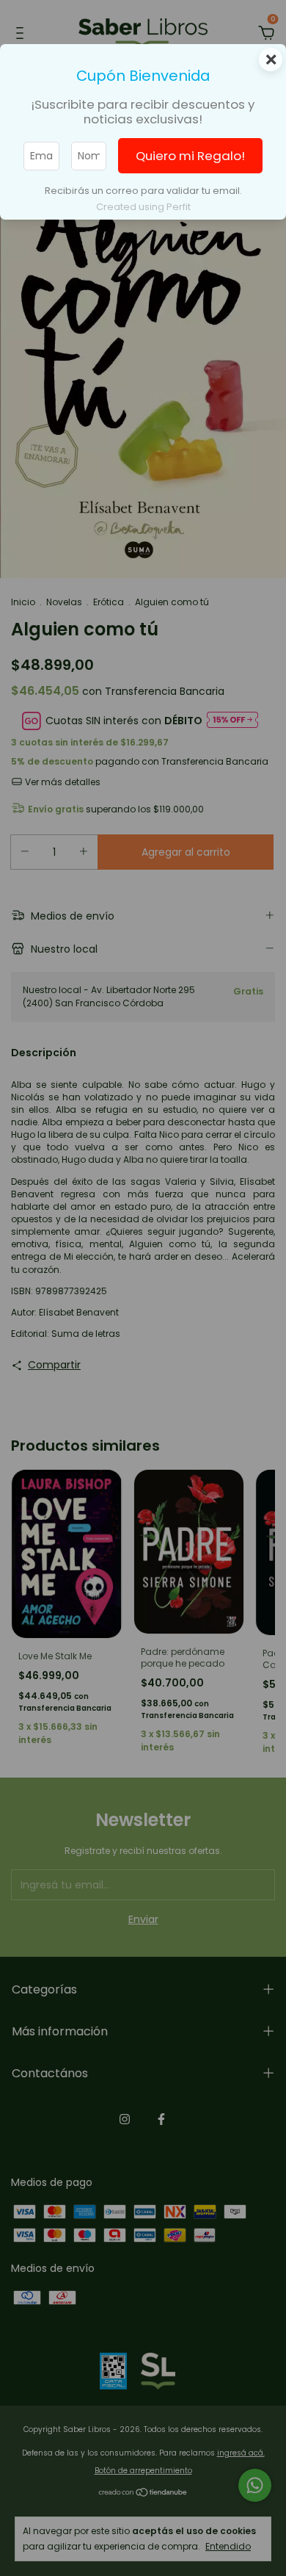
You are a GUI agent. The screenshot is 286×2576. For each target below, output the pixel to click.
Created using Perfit (143, 207)
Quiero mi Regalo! (190, 156)
